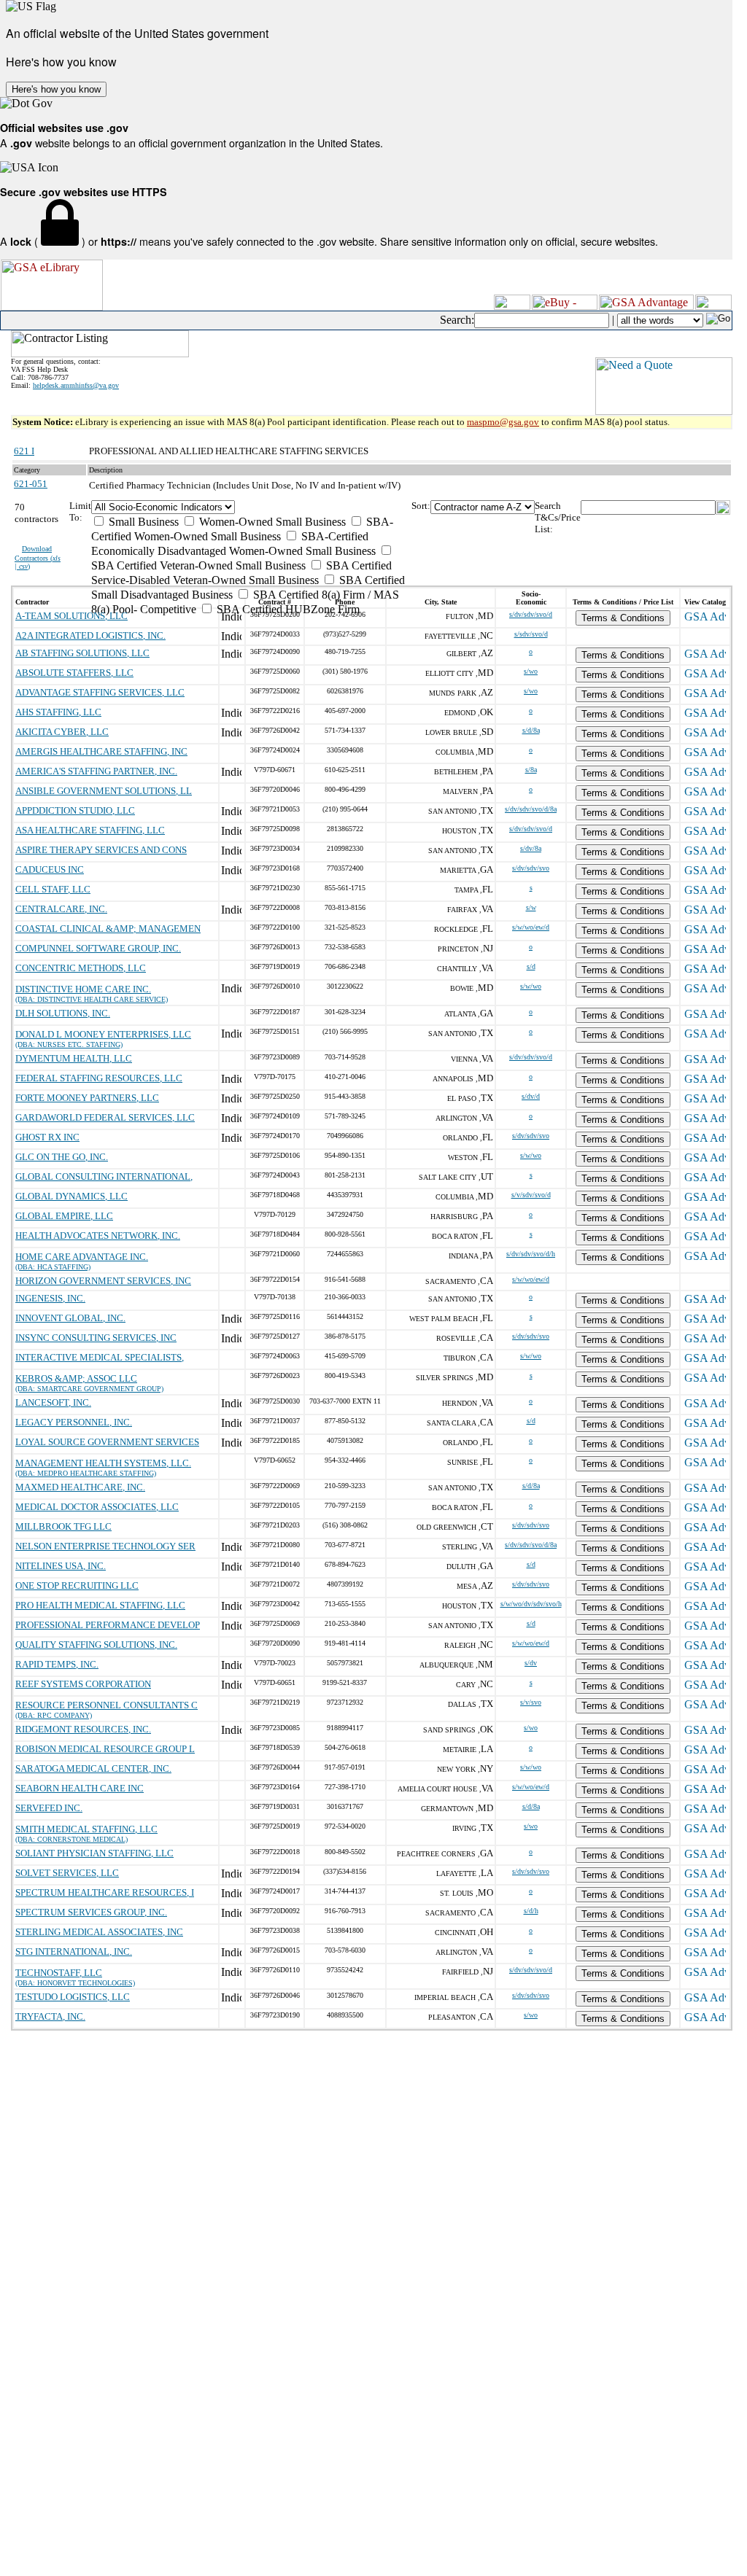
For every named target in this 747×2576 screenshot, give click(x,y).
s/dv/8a (531, 848)
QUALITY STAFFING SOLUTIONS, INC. (96, 1645)
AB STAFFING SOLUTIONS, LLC (82, 653)
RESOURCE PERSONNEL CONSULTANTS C (107, 1705)
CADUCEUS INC (50, 869)
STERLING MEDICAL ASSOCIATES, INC (99, 1932)
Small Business (142, 522)
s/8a (531, 770)
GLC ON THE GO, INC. (62, 1157)
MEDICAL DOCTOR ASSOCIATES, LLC (97, 1507)
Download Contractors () (38, 557)
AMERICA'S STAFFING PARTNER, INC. (96, 771)
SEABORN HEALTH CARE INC (80, 1788)
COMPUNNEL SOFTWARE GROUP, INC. (98, 948)
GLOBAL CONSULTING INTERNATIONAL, (104, 1176)
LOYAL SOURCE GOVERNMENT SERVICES (107, 1442)
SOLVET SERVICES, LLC (67, 1873)
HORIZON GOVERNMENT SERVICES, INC (103, 1281)
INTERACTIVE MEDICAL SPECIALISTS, (100, 1357)
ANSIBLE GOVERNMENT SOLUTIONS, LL (104, 791)
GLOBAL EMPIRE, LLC (64, 1216)
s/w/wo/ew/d (531, 927)
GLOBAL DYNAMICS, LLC (71, 1196)
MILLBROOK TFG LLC (63, 1526)
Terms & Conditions (623, 618)
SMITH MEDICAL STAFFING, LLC (86, 1829)
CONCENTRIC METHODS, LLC (81, 968)
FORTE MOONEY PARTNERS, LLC (87, 1098)
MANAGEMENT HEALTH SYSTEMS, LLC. (103, 1463)
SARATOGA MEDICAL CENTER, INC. (93, 1768)
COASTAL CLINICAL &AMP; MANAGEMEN (108, 929)
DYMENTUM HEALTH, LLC (74, 1058)
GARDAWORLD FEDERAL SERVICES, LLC (105, 1117)
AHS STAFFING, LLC (58, 712)
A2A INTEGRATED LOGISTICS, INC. (90, 635)
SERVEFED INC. (49, 1808)
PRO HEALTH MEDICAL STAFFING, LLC (100, 1605)
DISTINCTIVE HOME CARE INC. (83, 989)
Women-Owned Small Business (271, 522)
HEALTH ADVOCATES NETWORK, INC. (98, 1236)
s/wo (531, 671)
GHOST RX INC (47, 1137)
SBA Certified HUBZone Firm (287, 609)
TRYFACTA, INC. (50, 2016)
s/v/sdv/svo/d (531, 1195)
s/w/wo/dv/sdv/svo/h (531, 1604)
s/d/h (531, 1911)
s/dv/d (531, 1096)
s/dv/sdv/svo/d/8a (531, 809)
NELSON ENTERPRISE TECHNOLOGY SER (105, 1546)
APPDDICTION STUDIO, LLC (75, 810)
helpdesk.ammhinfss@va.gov (76, 385)
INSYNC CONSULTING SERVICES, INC (96, 1338)
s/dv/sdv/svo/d (531, 614)
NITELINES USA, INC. (61, 1566)
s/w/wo (531, 986)
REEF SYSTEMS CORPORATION (83, 1684)
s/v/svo (531, 1702)
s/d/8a (531, 730)
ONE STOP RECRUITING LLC (77, 1585)
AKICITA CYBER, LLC (62, 732)
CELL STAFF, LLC (53, 889)
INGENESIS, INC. (50, 1298)
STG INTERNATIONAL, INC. (74, 1952)
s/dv (531, 1663)
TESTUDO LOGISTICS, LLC (73, 1997)
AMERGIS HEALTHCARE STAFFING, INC (101, 751)
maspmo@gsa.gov (503, 422)
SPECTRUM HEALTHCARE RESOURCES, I (105, 1892)
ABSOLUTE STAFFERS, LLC (74, 673)
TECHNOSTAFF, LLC (59, 1973)
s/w (531, 907)
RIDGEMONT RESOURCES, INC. (83, 1729)
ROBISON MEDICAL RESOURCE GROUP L (105, 1749)
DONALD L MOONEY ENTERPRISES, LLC (103, 1034)
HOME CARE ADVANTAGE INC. (82, 1257)
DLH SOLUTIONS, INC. (63, 1013)
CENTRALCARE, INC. (61, 909)
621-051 (31, 484)
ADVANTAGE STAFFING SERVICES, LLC (100, 692)
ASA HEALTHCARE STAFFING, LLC (90, 830)
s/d (531, 966)
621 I (24, 451)
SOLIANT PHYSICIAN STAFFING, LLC (94, 1853)
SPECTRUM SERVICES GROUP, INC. (91, 1912)
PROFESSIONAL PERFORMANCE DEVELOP (108, 1625)
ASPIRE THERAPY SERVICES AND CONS (101, 850)
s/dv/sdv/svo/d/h (531, 1254)
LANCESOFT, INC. (53, 1402)
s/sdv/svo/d (531, 634)
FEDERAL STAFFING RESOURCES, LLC (99, 1078)
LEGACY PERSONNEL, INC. (74, 1422)
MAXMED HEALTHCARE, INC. (80, 1487)
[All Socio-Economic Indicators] (251, 507)
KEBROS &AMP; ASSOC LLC (76, 1378)
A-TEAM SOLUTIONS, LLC (71, 616)
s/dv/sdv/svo (531, 868)
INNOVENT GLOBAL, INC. (70, 1318)
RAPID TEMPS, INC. (57, 1664)
